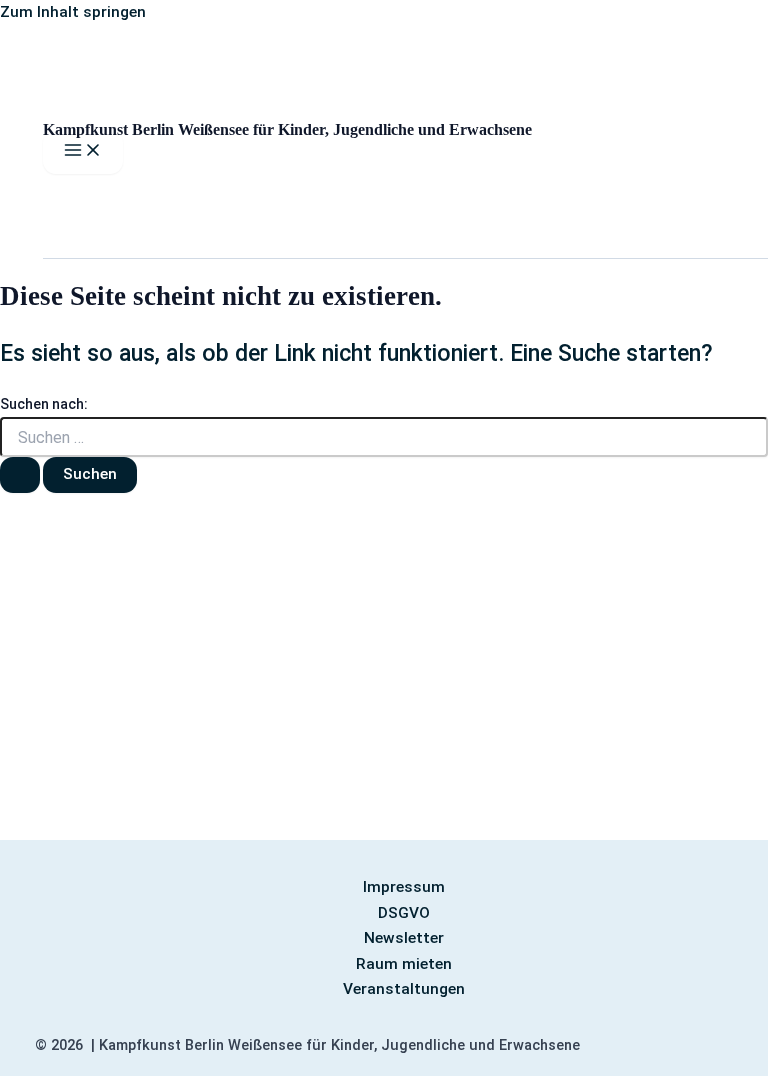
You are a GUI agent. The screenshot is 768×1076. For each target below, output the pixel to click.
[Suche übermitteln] (20, 475)
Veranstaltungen (404, 989)
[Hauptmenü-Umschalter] (83, 152)
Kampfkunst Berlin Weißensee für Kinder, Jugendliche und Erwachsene (287, 129)
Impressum (404, 887)
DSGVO (404, 913)
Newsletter (404, 938)
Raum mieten (404, 964)
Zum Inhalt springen (73, 12)
